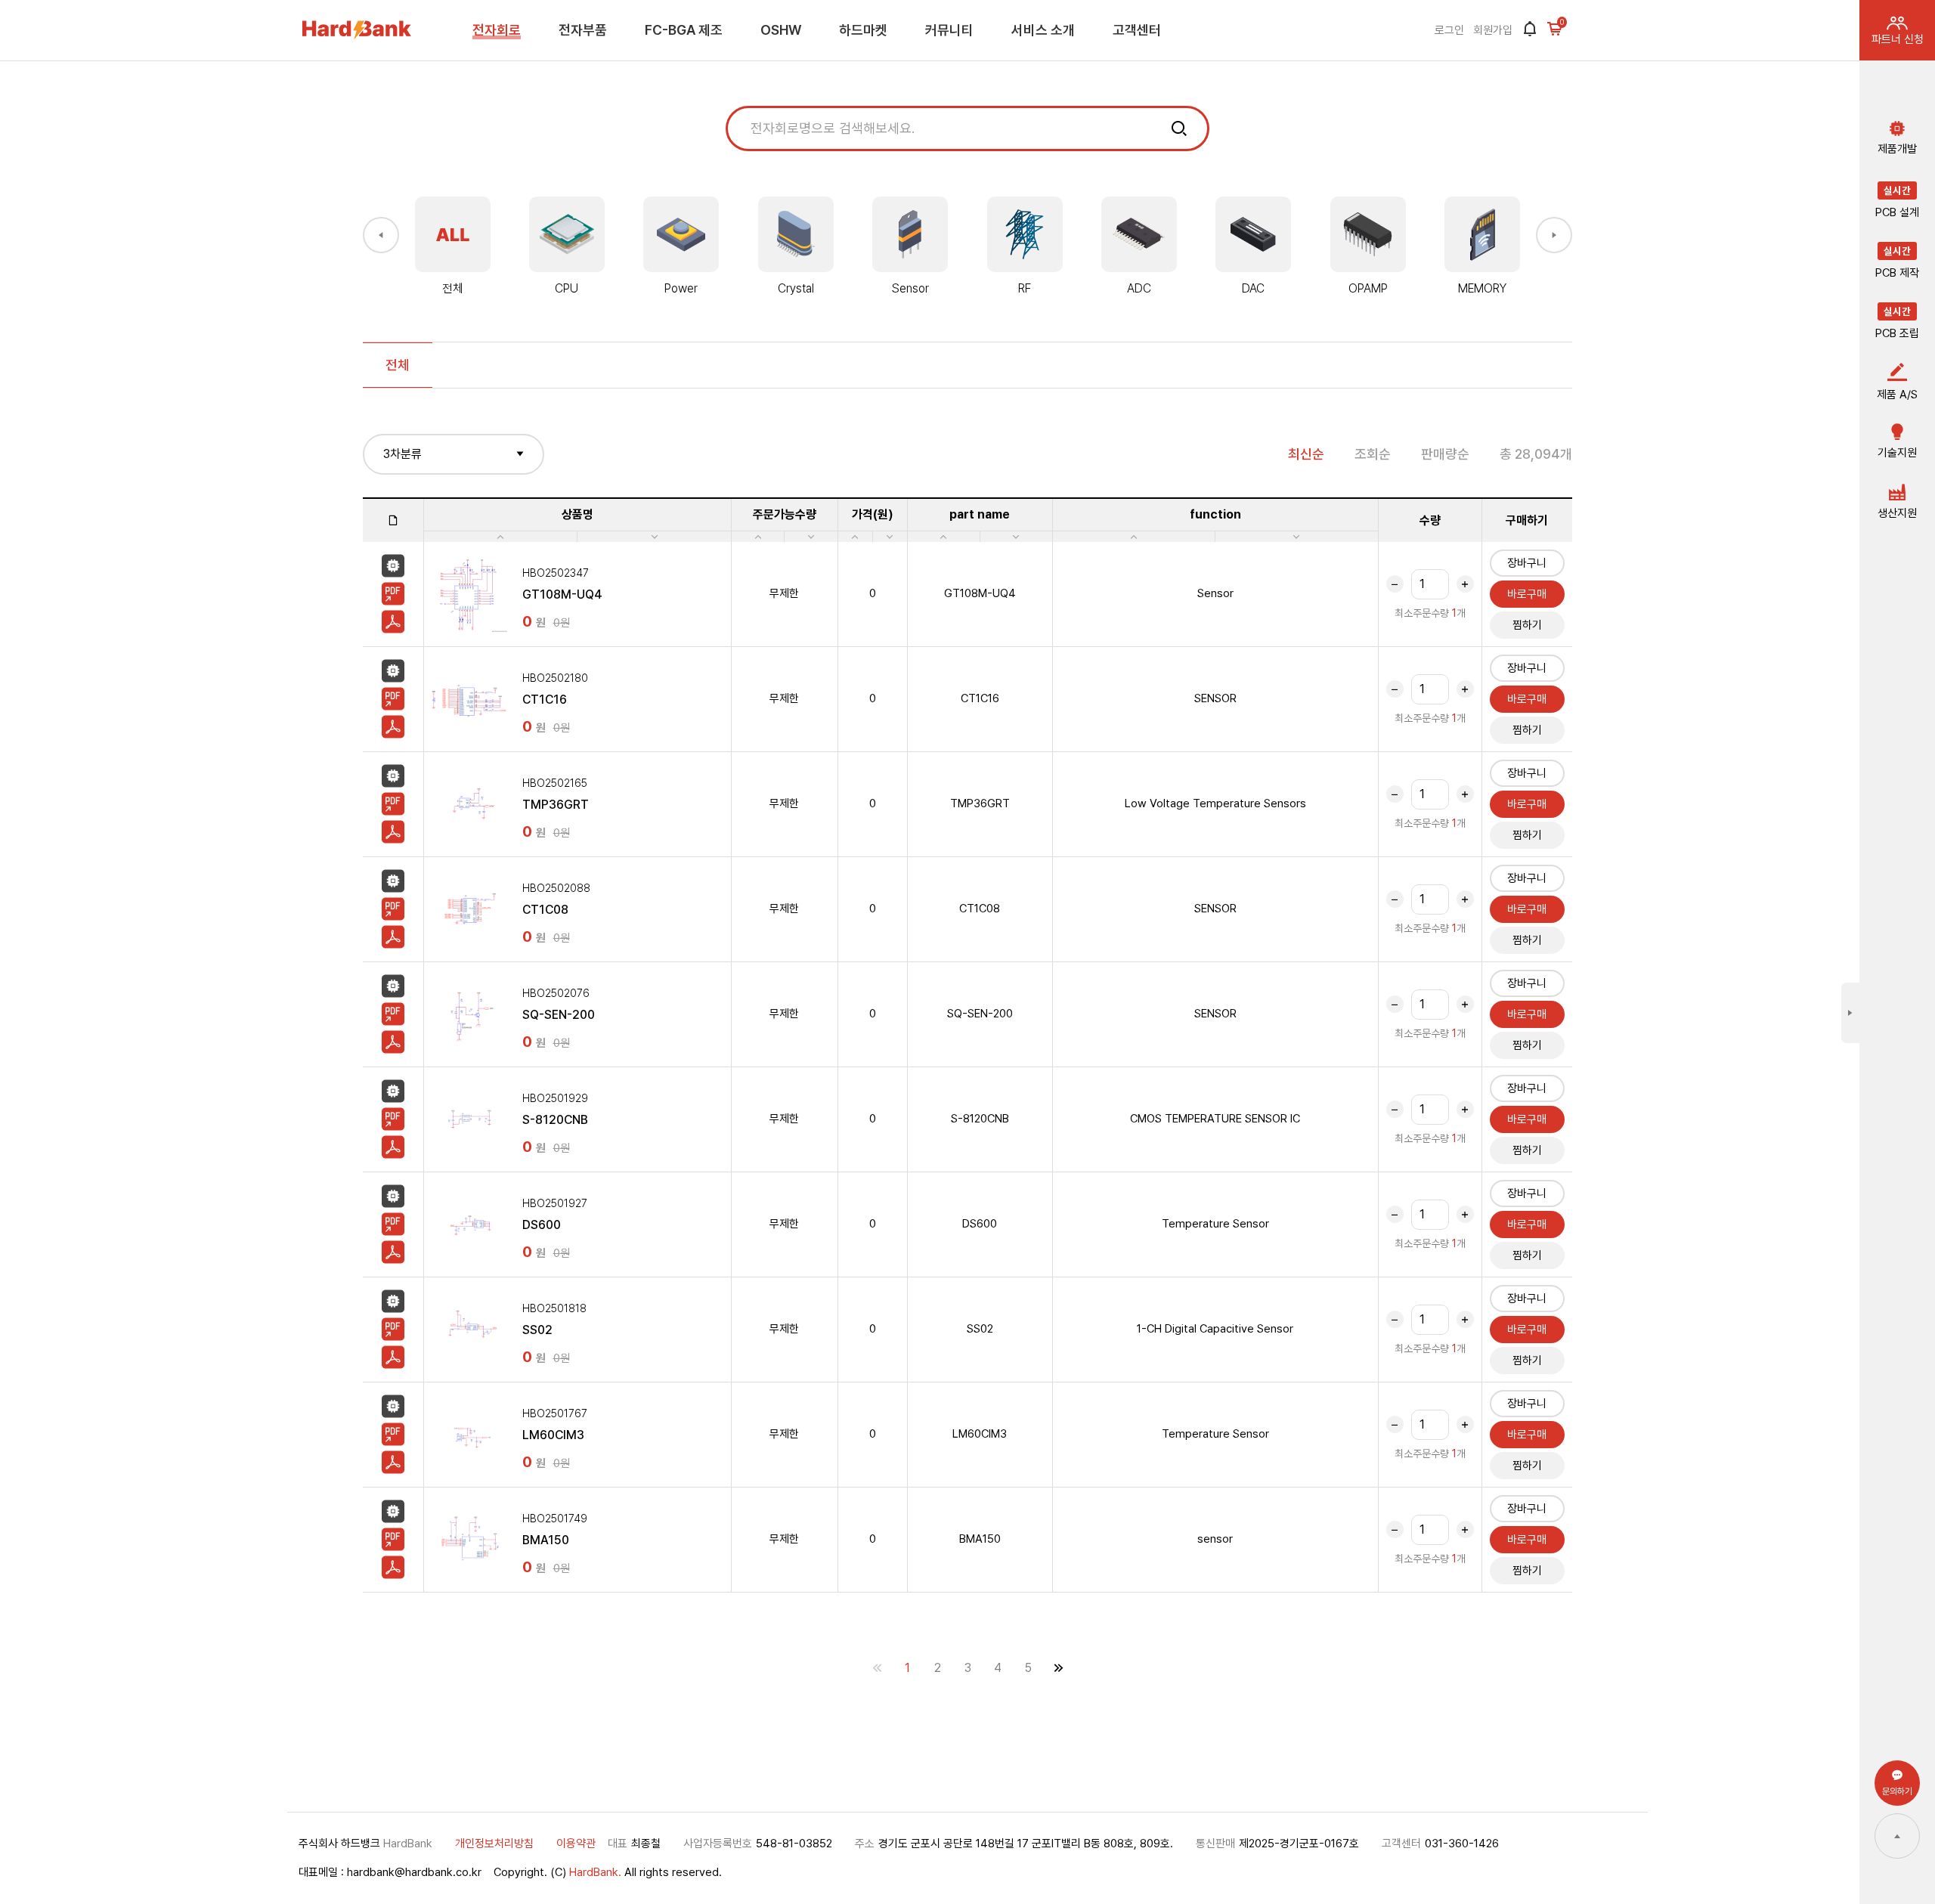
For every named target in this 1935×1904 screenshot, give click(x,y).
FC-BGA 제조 (684, 30)
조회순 (1373, 454)
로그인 (1449, 30)
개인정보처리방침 (494, 1844)
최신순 (1306, 454)
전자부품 (583, 30)
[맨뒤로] (1058, 1668)
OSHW (781, 30)
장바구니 (1527, 563)
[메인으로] (357, 30)
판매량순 (1445, 454)
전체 (398, 365)
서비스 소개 (1043, 30)
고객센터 (1137, 30)
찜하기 (1527, 625)
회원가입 (1493, 30)
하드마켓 (863, 30)
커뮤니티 (949, 30)
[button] (381, 235)
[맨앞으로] (877, 1668)
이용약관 (576, 1844)
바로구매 (1527, 594)
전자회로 (497, 30)
